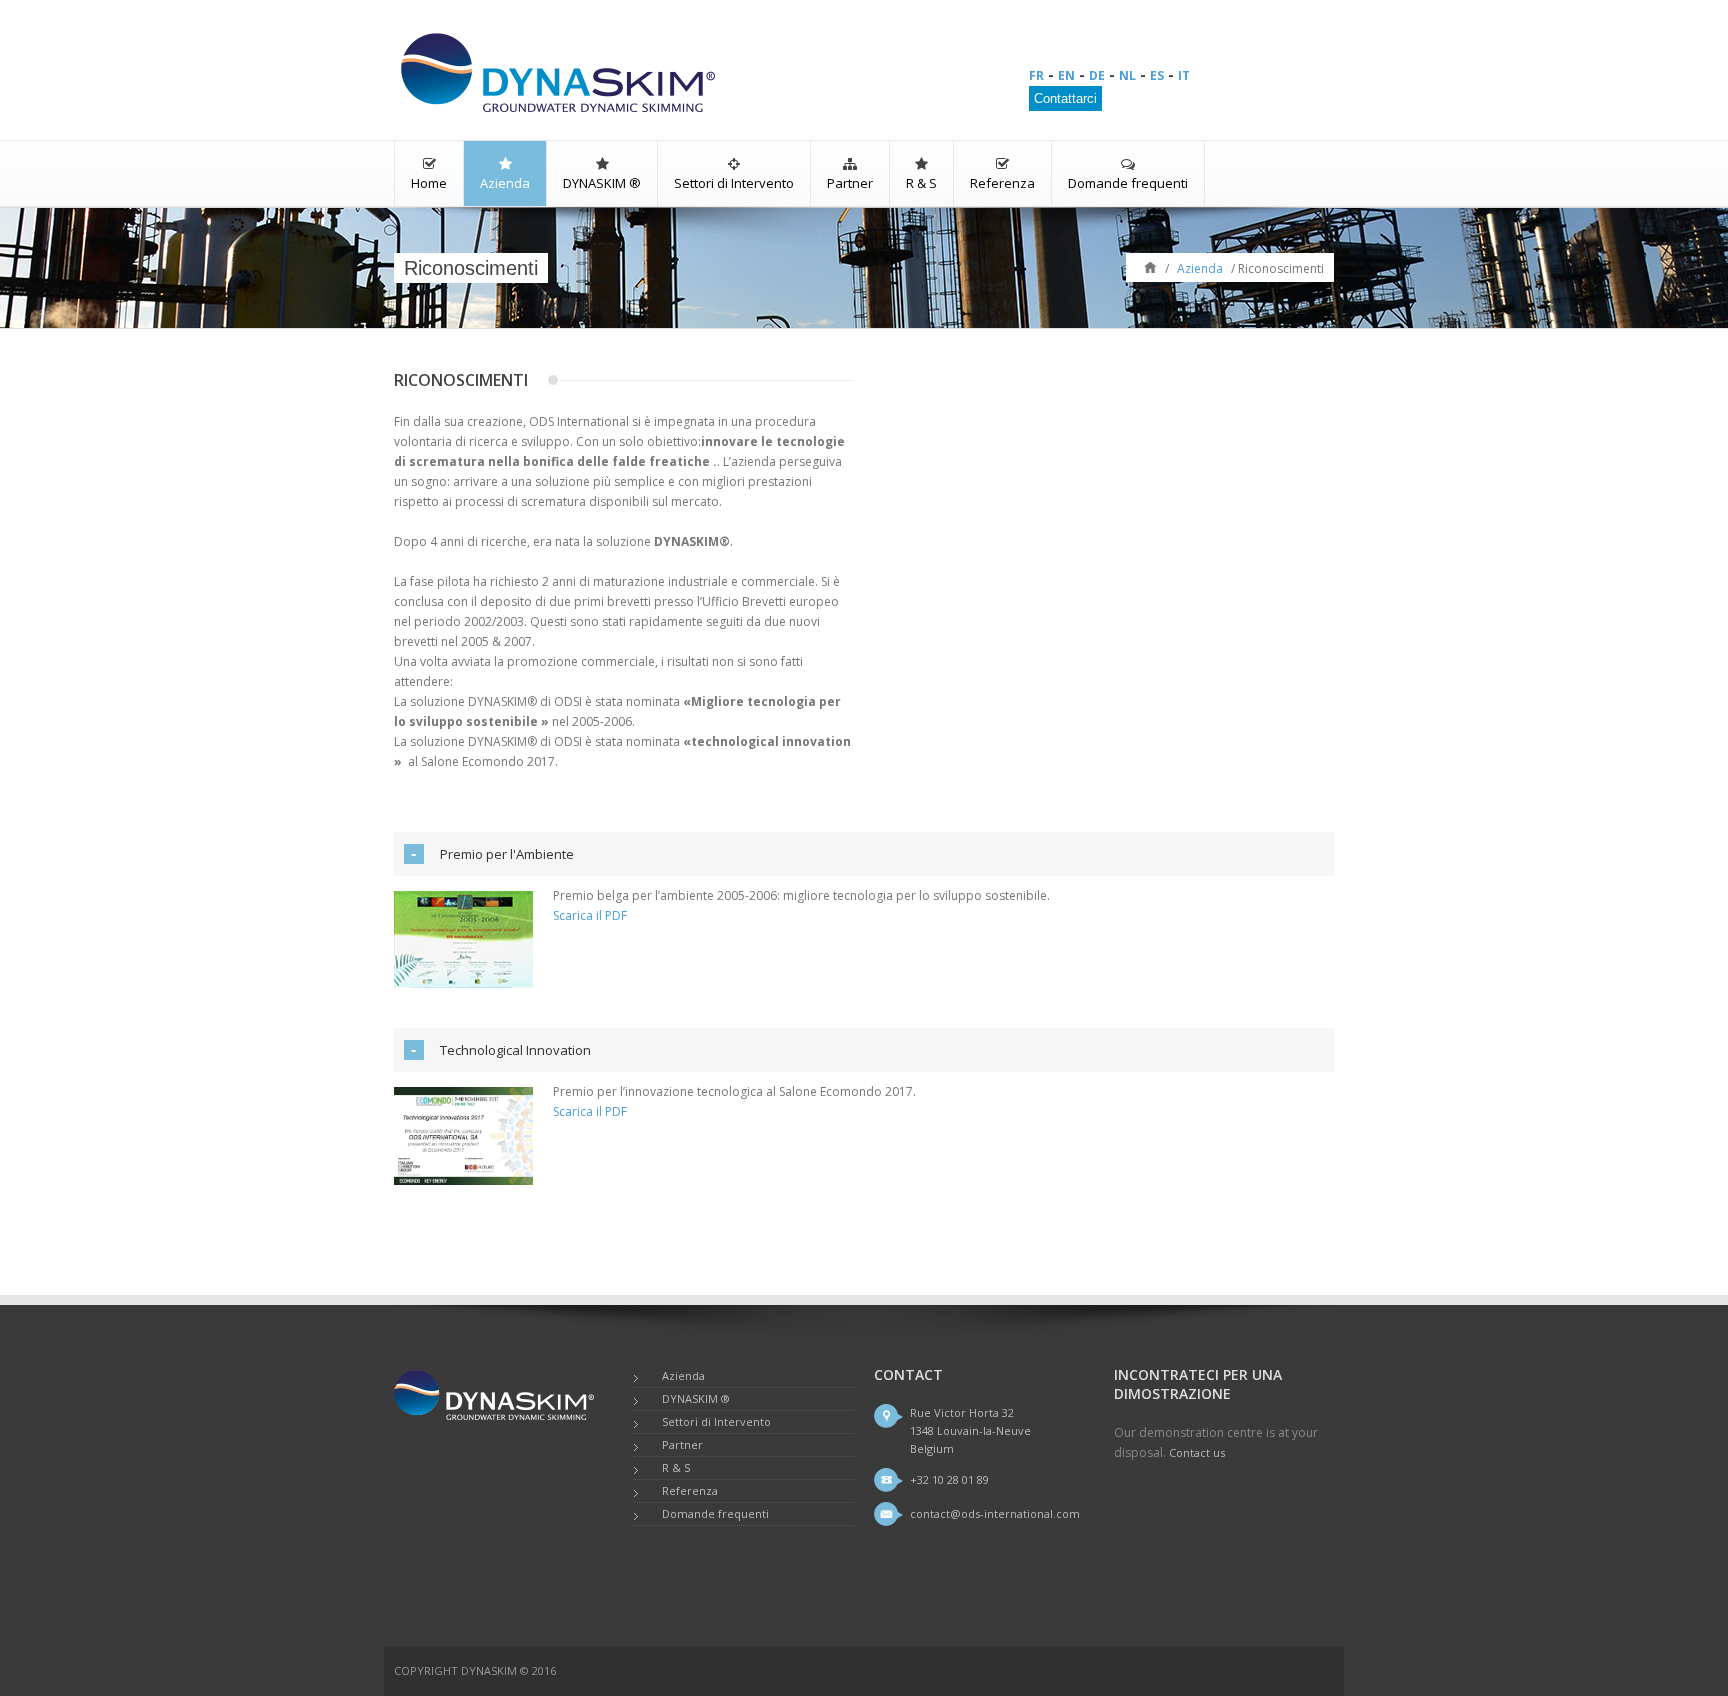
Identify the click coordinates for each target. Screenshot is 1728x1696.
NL (1127, 75)
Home (429, 183)
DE (1097, 75)
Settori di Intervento (734, 183)
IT (1184, 75)
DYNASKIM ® (602, 183)
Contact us (1197, 1452)
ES (1157, 75)
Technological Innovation (515, 1050)
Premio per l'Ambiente (507, 854)
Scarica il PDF (590, 915)
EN (1066, 75)
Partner (850, 183)
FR (1036, 75)
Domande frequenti (1128, 183)
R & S (921, 183)
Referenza (1002, 183)
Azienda (505, 183)
